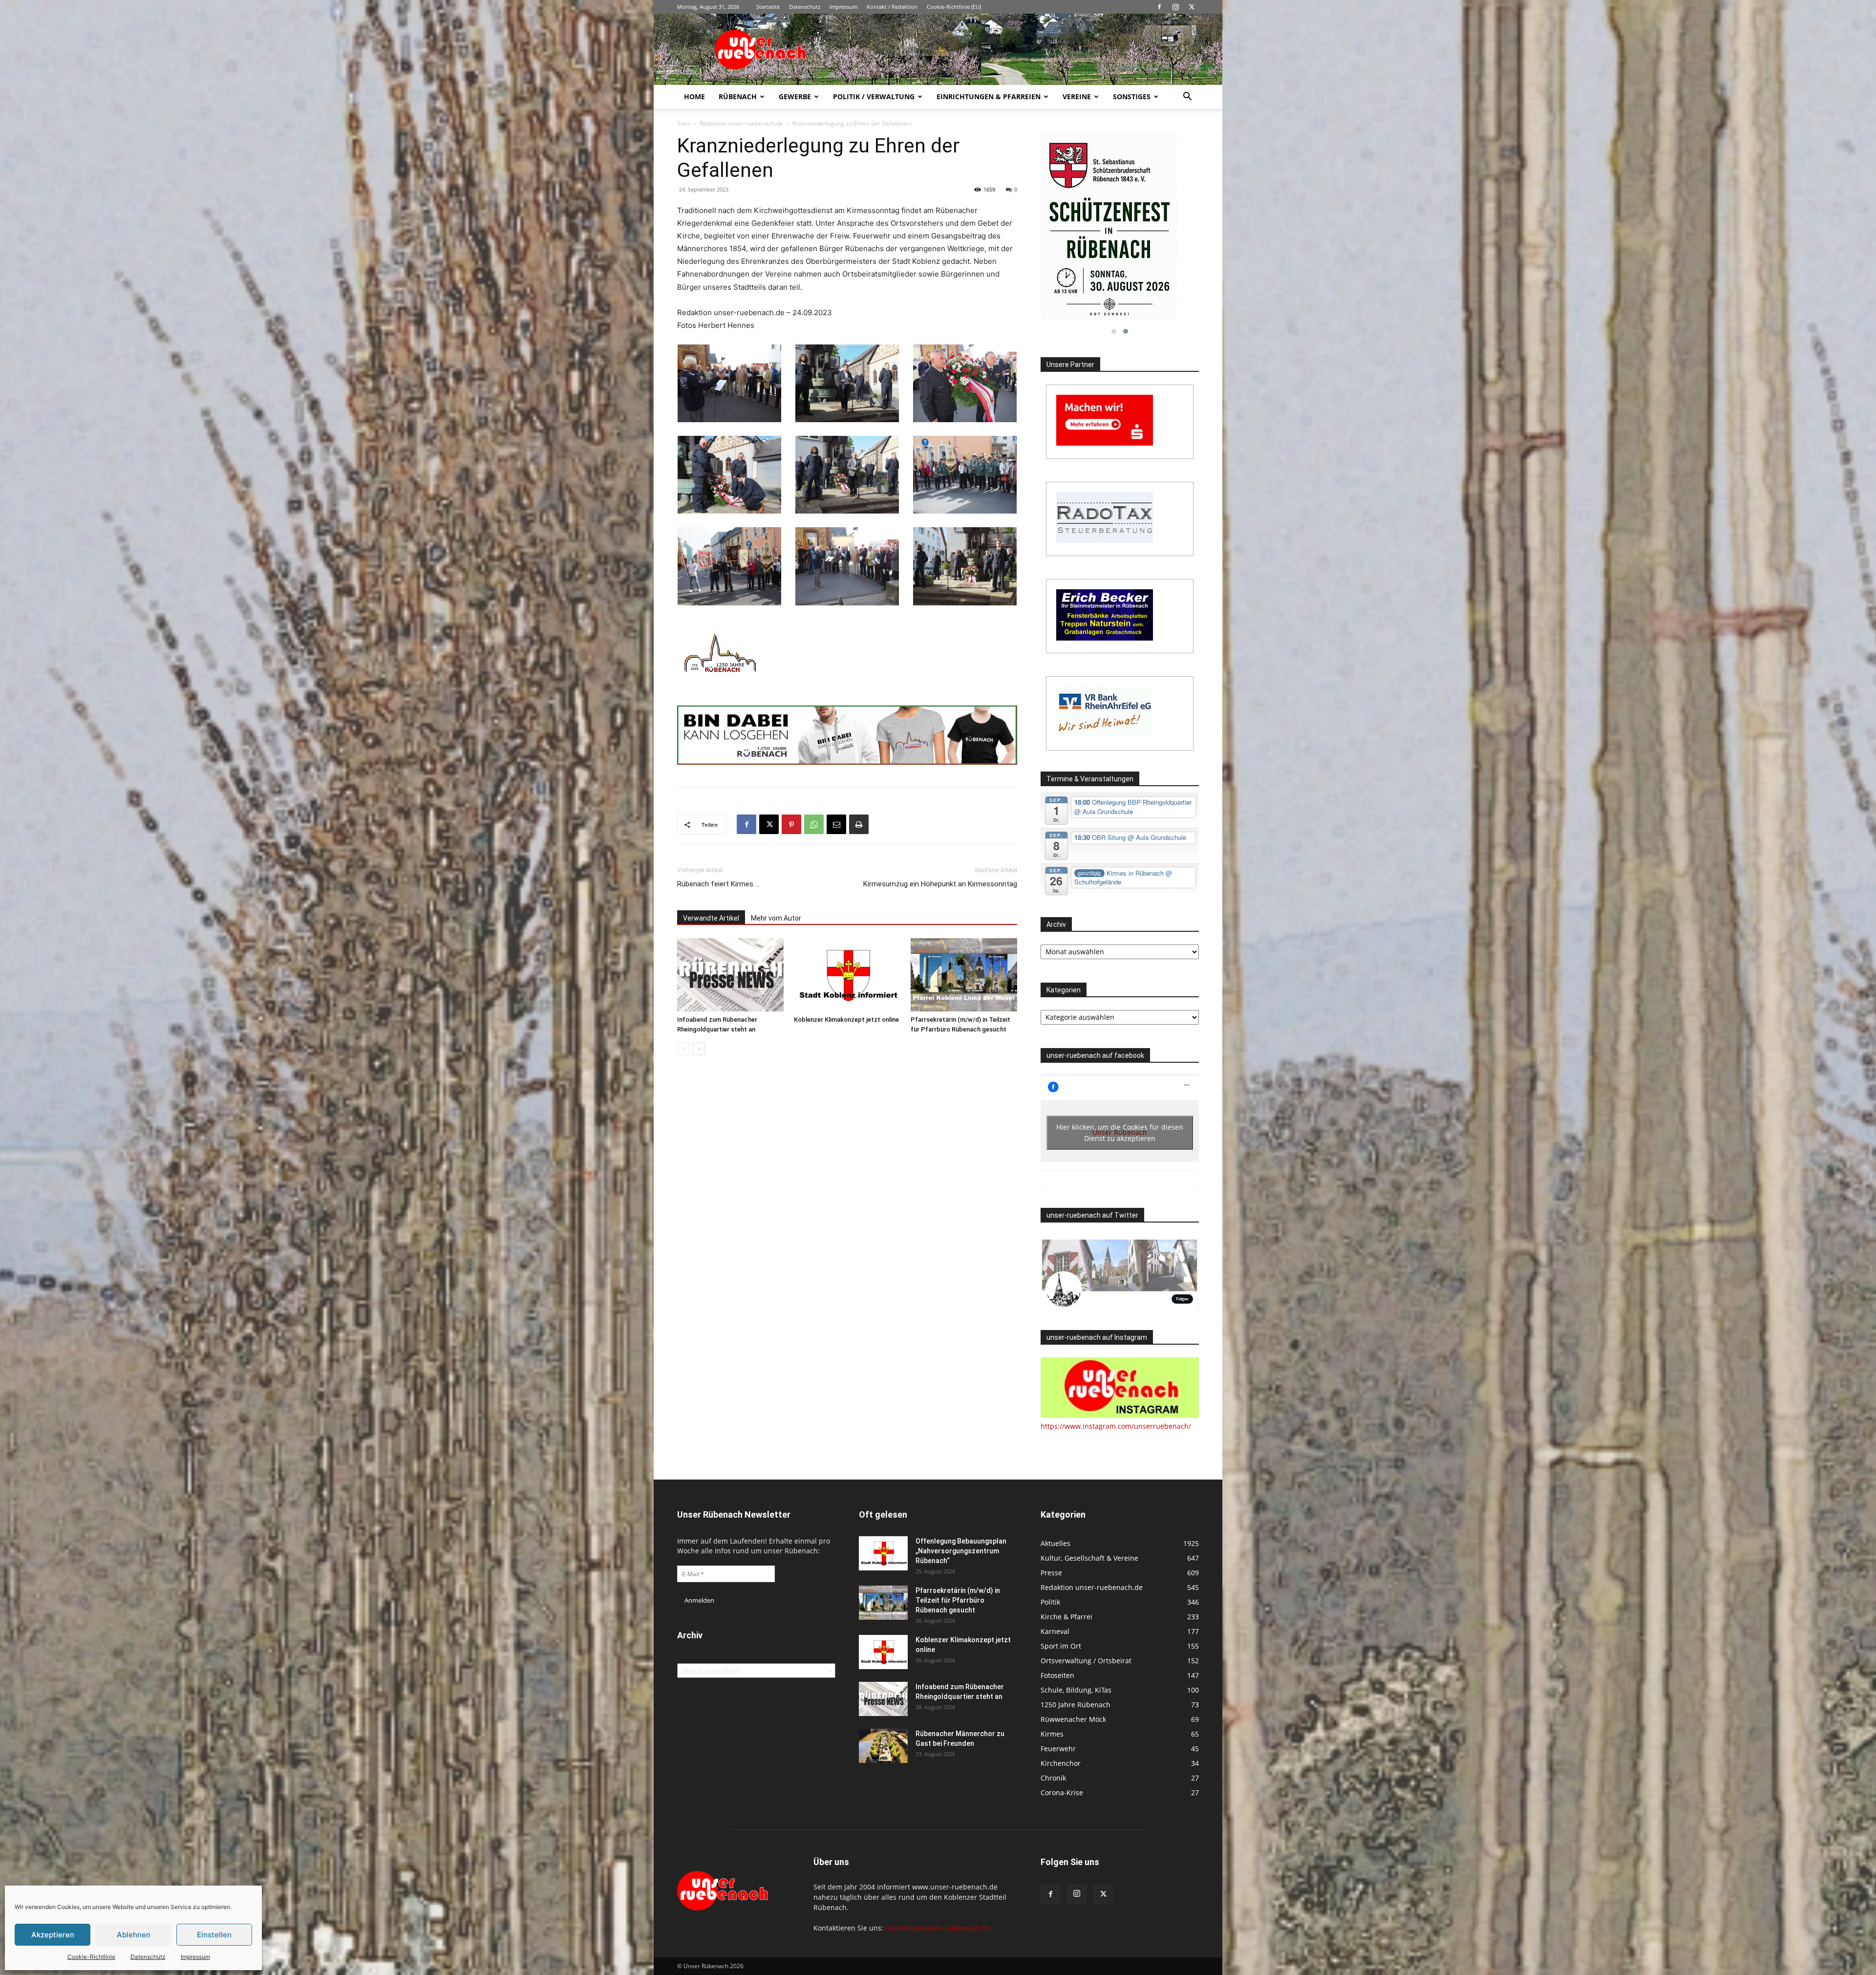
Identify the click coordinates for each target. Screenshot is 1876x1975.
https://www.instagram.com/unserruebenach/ (1116, 1426)
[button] (1187, 97)
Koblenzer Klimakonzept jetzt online (846, 1020)
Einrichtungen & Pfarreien (989, 97)
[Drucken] (859, 824)
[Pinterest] (791, 824)
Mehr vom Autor (776, 918)
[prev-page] (683, 1049)
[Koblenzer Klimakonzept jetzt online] (847, 975)
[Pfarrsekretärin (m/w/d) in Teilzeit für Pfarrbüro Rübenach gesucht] (964, 975)
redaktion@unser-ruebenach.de (938, 1928)
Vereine (1077, 97)
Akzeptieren (53, 1935)
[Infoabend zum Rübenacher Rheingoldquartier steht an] (730, 975)
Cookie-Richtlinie (91, 1957)
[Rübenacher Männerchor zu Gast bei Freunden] (883, 1746)
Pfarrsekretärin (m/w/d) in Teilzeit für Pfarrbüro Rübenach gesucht (958, 1600)
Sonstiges (1132, 97)
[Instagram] (1175, 7)
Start (684, 123)
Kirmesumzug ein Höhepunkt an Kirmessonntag (940, 884)
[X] (1192, 7)
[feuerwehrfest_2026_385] (1120, 227)
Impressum (195, 1957)
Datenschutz (148, 1957)
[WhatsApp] (814, 824)
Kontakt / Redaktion (892, 7)
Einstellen (214, 1935)
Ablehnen (134, 1935)
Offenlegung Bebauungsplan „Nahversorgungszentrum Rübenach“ (961, 1551)
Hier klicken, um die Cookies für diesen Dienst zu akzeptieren (1120, 1133)
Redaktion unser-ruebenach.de (741, 123)
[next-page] (699, 1049)
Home (694, 97)
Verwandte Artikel (711, 918)
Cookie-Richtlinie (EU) (954, 7)
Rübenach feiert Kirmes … (718, 884)
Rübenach (738, 97)
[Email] (836, 824)
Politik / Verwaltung (874, 97)
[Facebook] (1159, 7)
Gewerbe (795, 97)
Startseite (768, 7)
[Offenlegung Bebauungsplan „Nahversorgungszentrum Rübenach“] (883, 1553)
